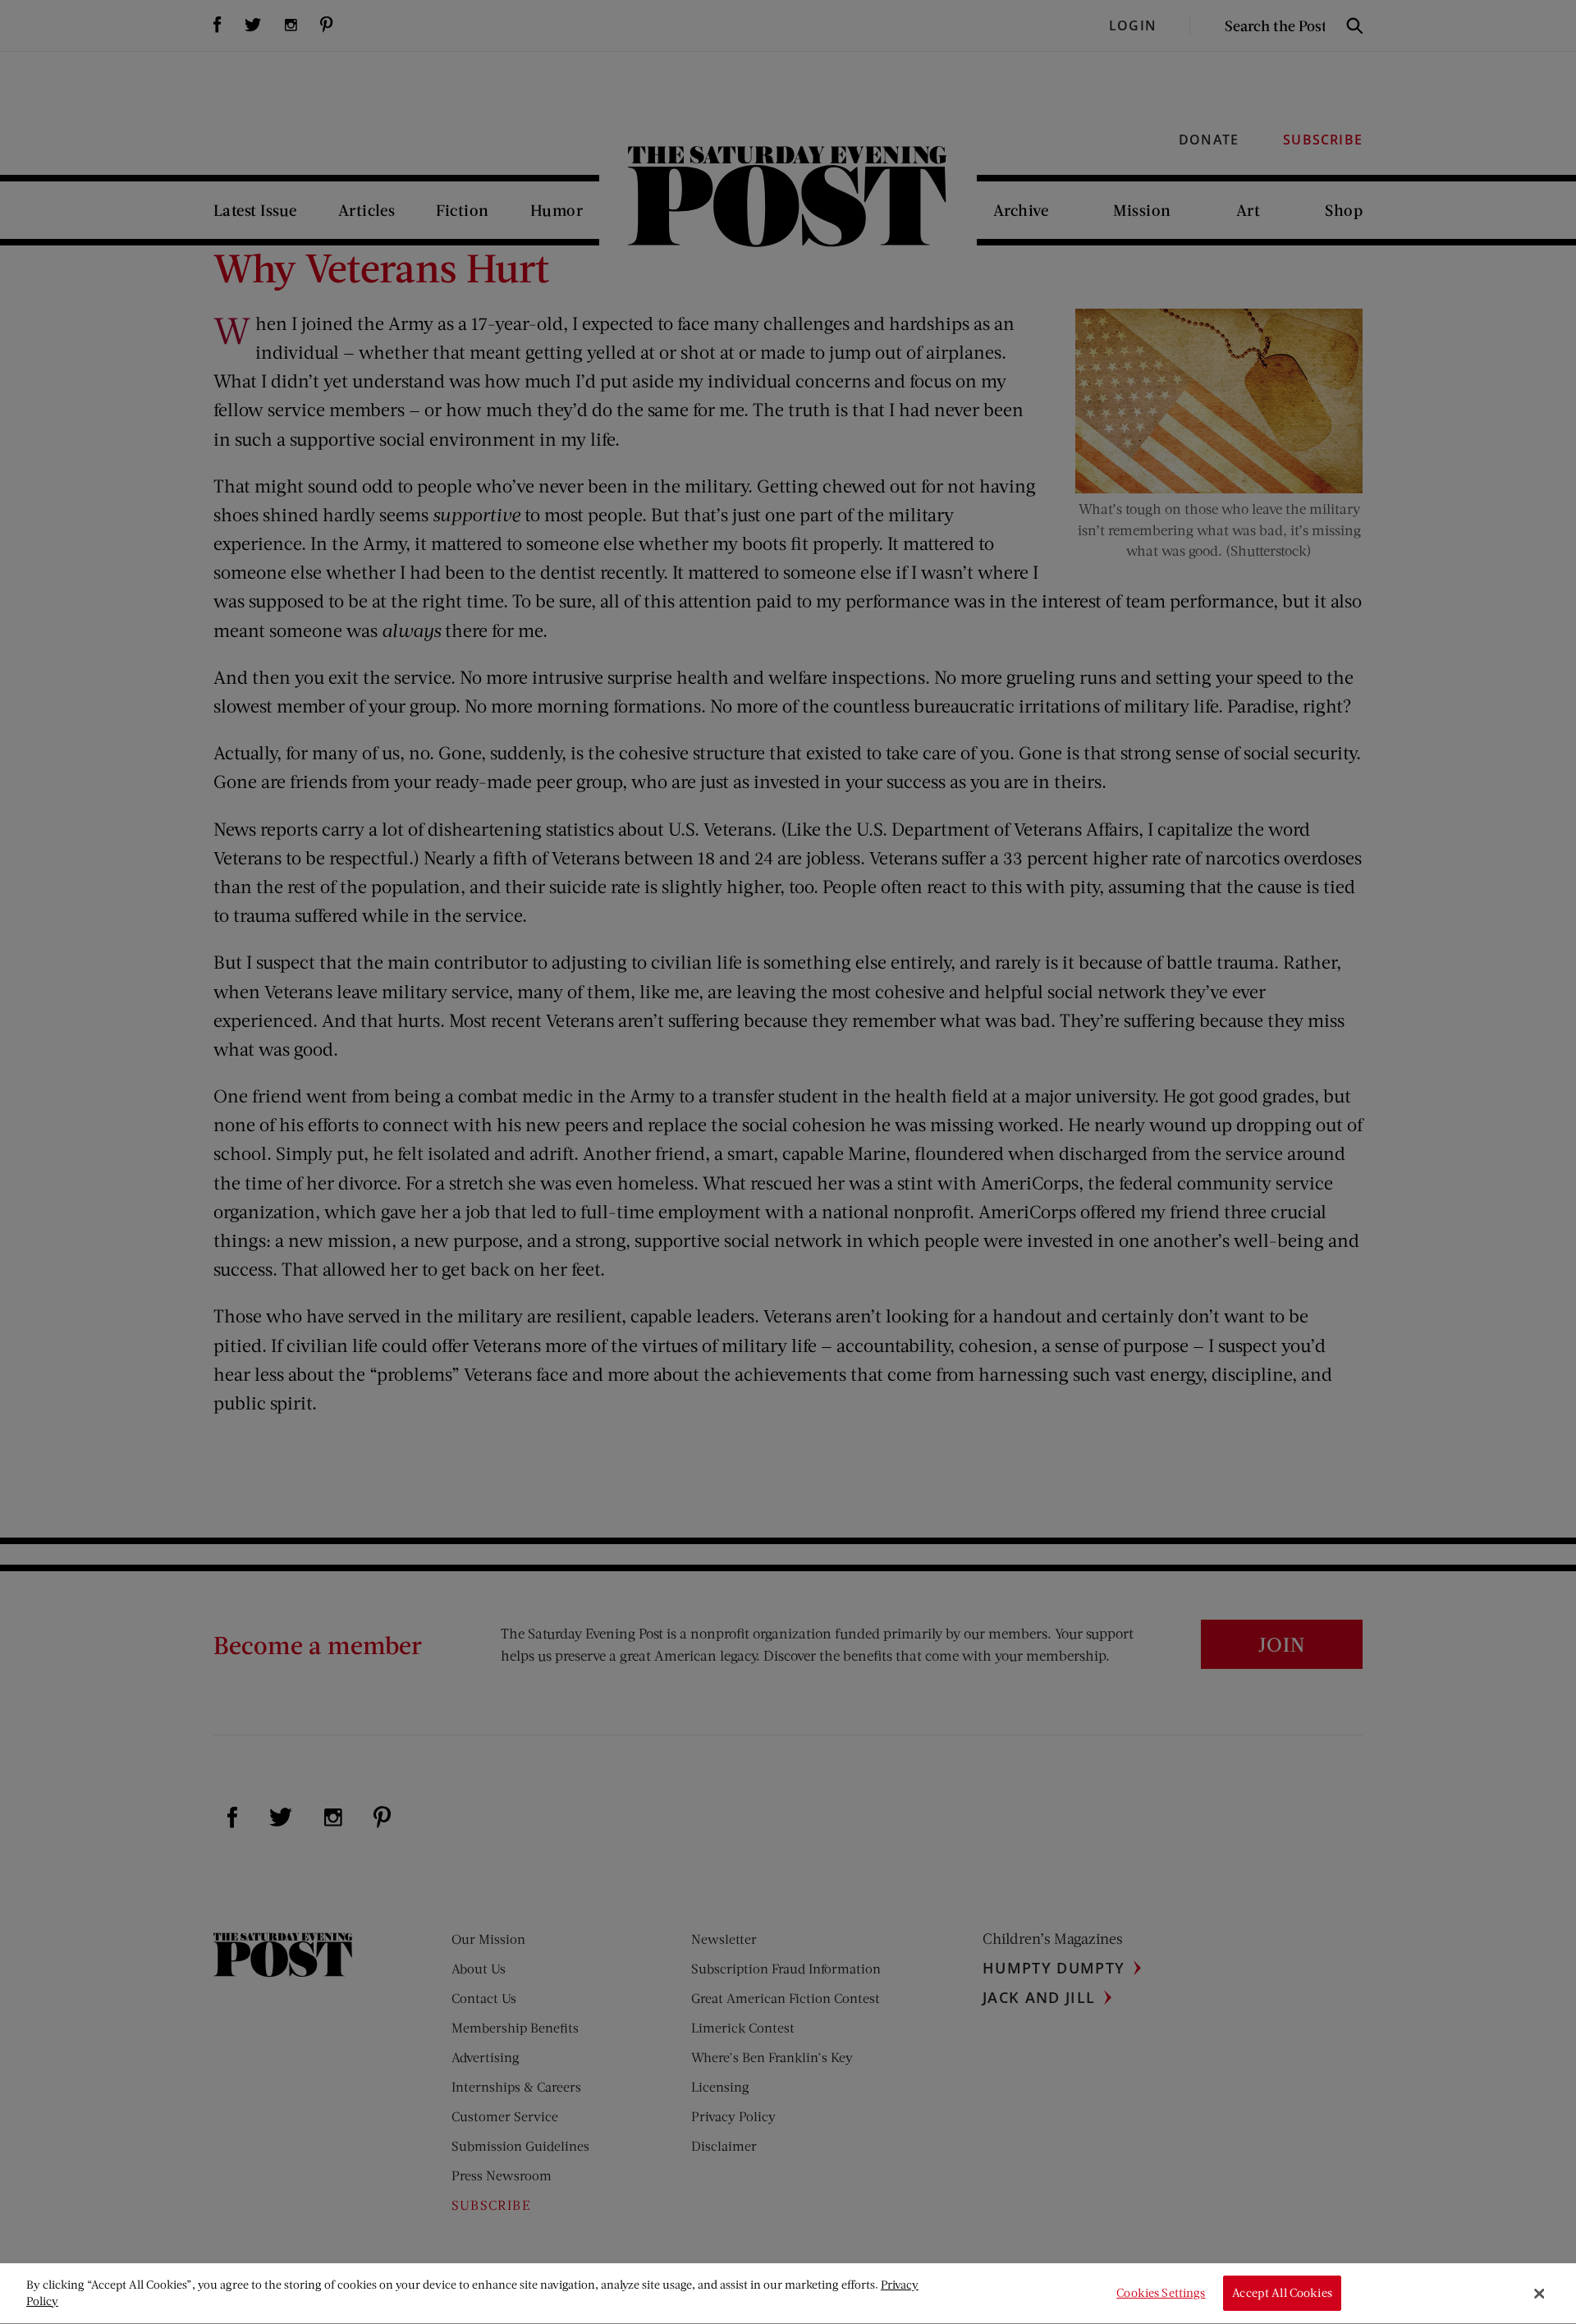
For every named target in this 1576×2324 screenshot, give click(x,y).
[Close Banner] (1539, 2294)
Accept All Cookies (1282, 2293)
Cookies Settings (1161, 2293)
